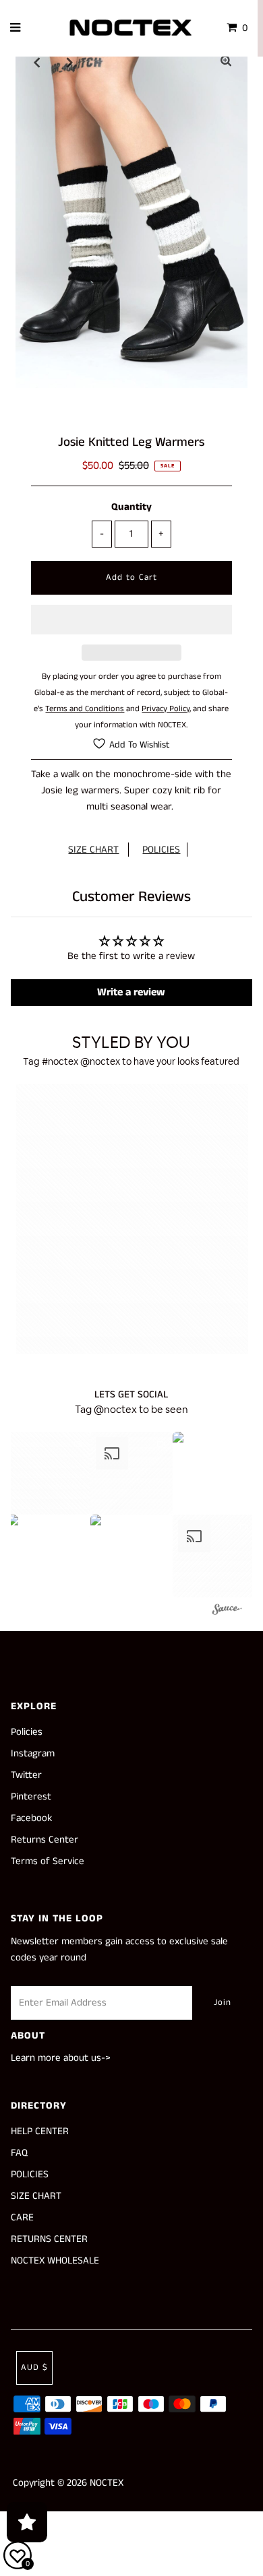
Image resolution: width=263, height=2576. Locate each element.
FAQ (19, 2153)
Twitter (26, 1775)
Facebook (31, 1818)
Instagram (33, 1753)
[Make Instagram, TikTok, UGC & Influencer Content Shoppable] (227, 1611)
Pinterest (31, 1796)
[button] (131, 620)
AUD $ (34, 2368)
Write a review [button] (131, 992)
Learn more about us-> (61, 2058)
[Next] (70, 62)
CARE (22, 2217)
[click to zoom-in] (226, 62)
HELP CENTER (40, 2131)
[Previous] (37, 62)
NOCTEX (107, 2483)
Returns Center (45, 1840)
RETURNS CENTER (49, 2239)
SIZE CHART (93, 850)
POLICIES (161, 850)
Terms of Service (48, 1861)
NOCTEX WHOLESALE (55, 2260)
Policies (27, 1732)
